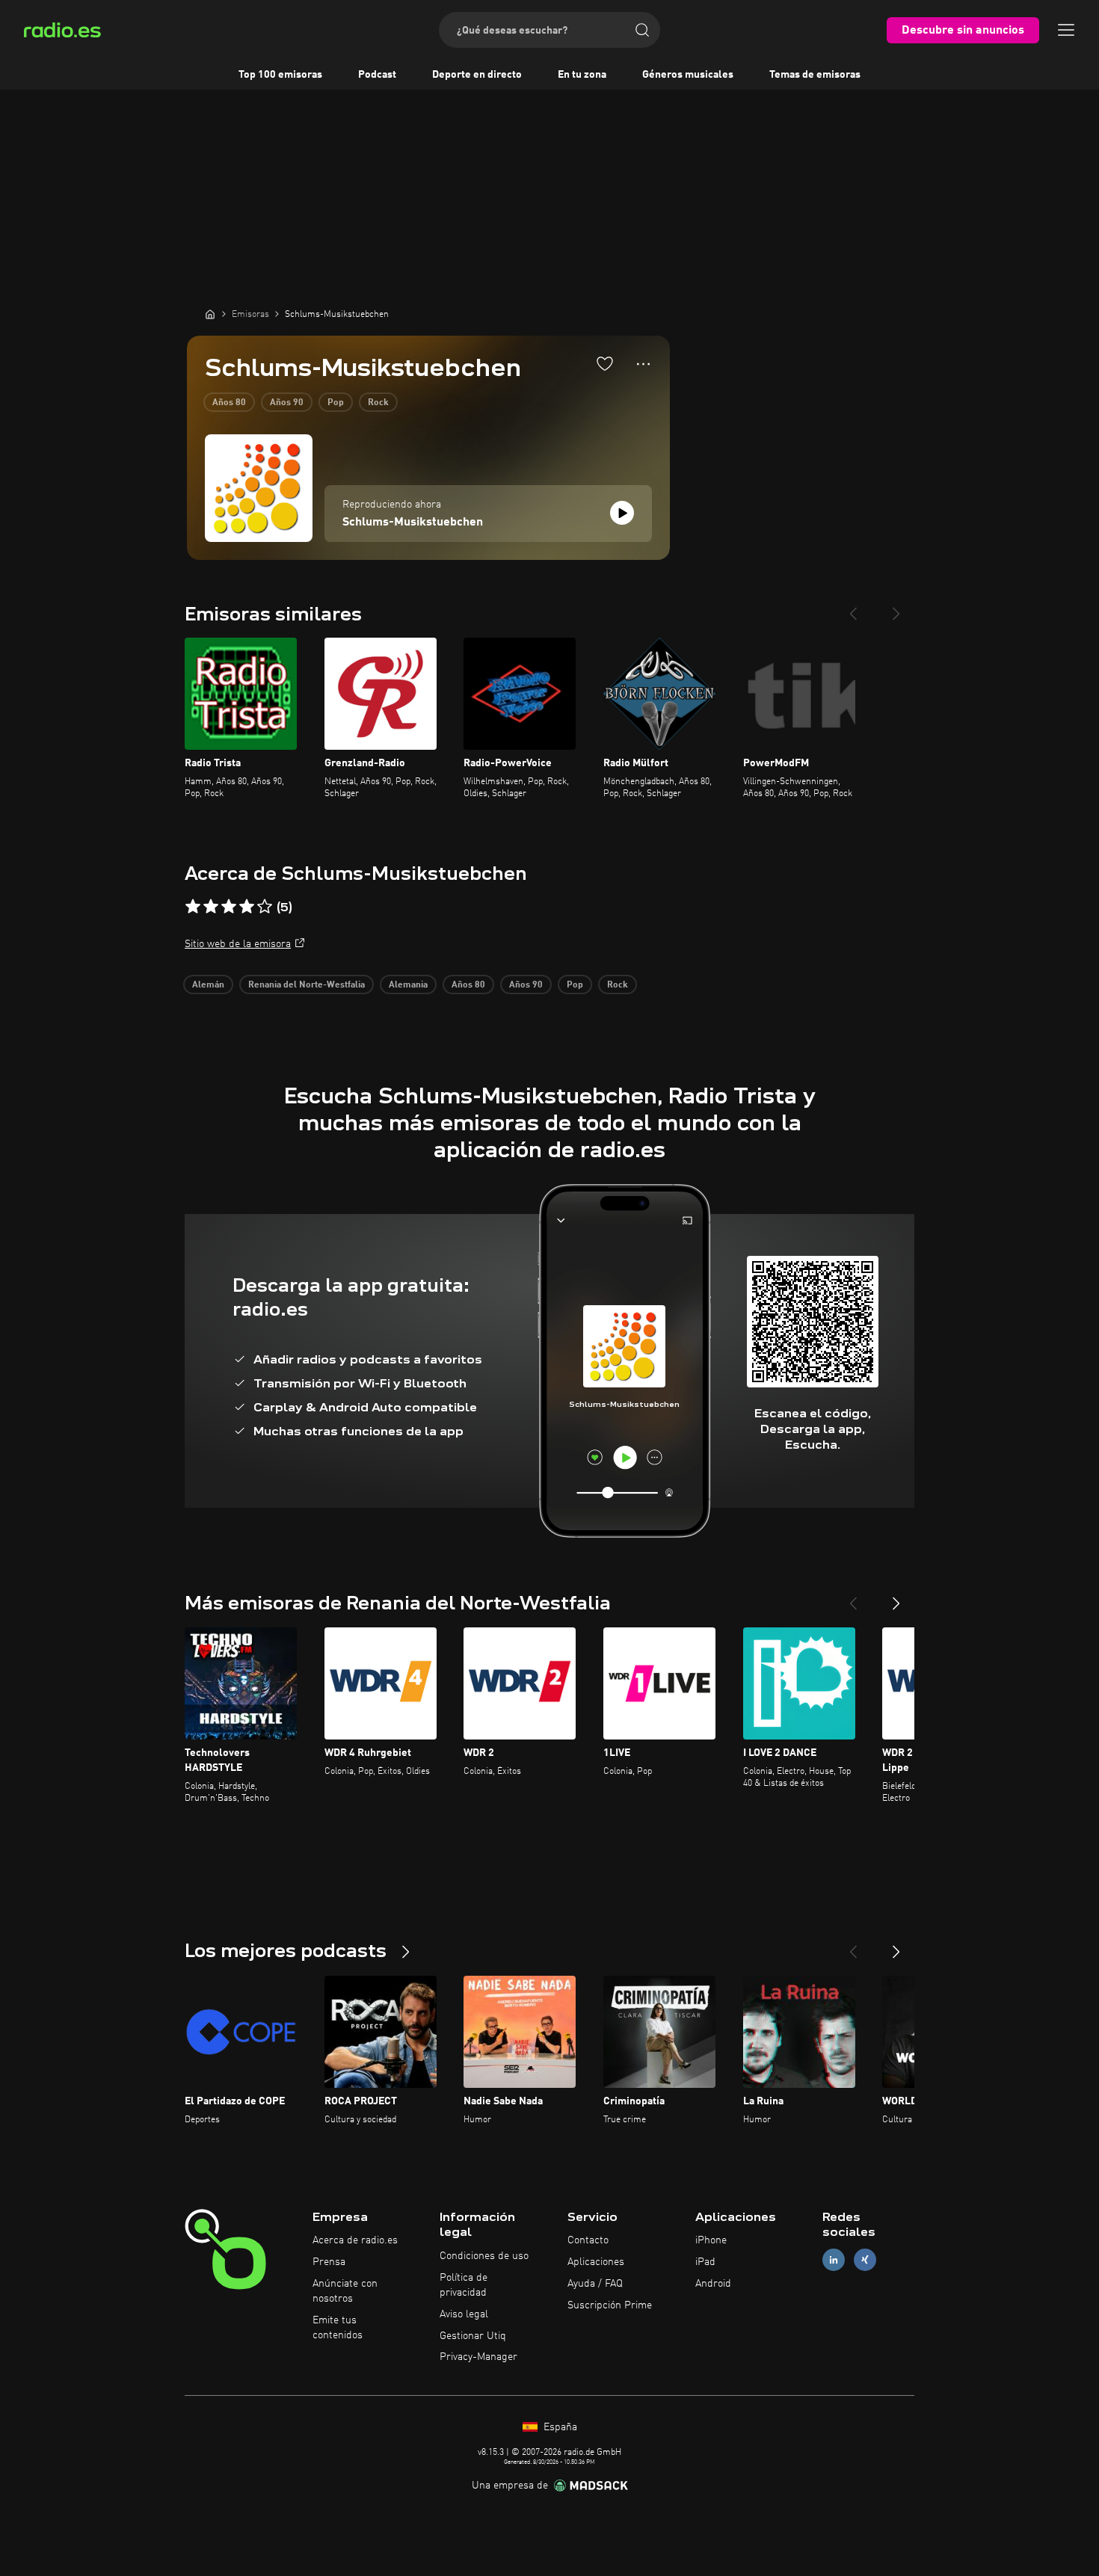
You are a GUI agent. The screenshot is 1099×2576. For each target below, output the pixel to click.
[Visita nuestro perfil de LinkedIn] (834, 2260)
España (559, 2427)
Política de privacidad (464, 2285)
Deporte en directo (477, 75)
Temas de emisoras (815, 75)
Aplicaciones (596, 2262)
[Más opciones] (643, 364)
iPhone (711, 2240)
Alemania (408, 985)
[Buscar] (642, 30)
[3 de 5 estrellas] (229, 907)
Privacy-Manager (478, 2357)
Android (713, 2284)
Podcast (377, 75)
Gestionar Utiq (473, 2336)
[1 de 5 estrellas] (193, 907)
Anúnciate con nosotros (345, 2291)
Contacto (588, 2240)
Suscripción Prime (610, 2305)
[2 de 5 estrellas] (211, 907)
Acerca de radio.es (355, 2240)
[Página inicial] (210, 314)
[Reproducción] (622, 513)
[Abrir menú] (1066, 30)
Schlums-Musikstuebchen (413, 523)
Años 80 (229, 403)
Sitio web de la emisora (238, 944)
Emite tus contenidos (338, 2328)
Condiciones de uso (484, 2256)
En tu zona (582, 75)
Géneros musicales (688, 75)
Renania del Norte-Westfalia (307, 985)
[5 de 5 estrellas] (265, 907)
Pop (336, 403)
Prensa (329, 2262)
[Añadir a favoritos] (605, 363)
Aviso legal (464, 2314)
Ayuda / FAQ (595, 2284)
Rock (378, 403)
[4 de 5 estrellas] (247, 907)
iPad (705, 2262)
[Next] (896, 608)
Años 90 (287, 403)
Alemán (208, 985)
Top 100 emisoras (280, 75)
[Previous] (853, 608)
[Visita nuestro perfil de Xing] (865, 2260)
